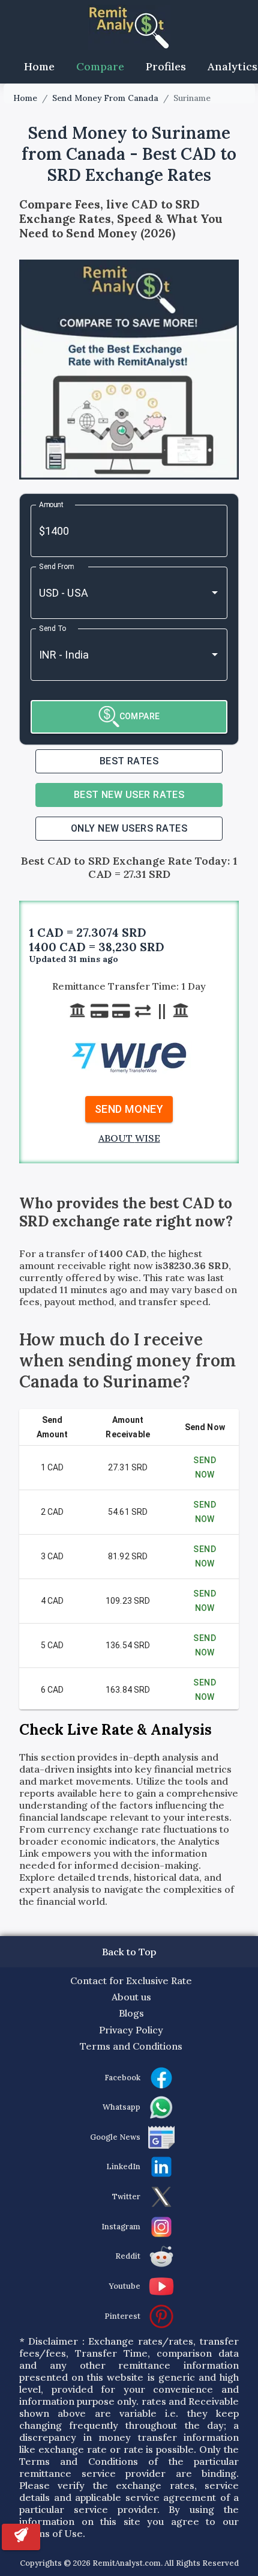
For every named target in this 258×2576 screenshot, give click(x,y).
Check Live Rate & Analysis (115, 1730)
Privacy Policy (131, 2030)
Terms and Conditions (131, 2046)
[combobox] (112, 593)
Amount (52, 504)
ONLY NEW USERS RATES (129, 828)
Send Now (205, 1468)
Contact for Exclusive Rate (131, 1981)
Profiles (166, 66)
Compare (100, 66)
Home (39, 66)
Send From (56, 566)
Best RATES (129, 761)
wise (128, 1277)
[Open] (215, 592)
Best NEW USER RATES (129, 795)
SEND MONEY (129, 1109)
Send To (52, 628)
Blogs (131, 2013)
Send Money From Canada (105, 98)
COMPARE (140, 716)
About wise (129, 1138)
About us (131, 1997)
